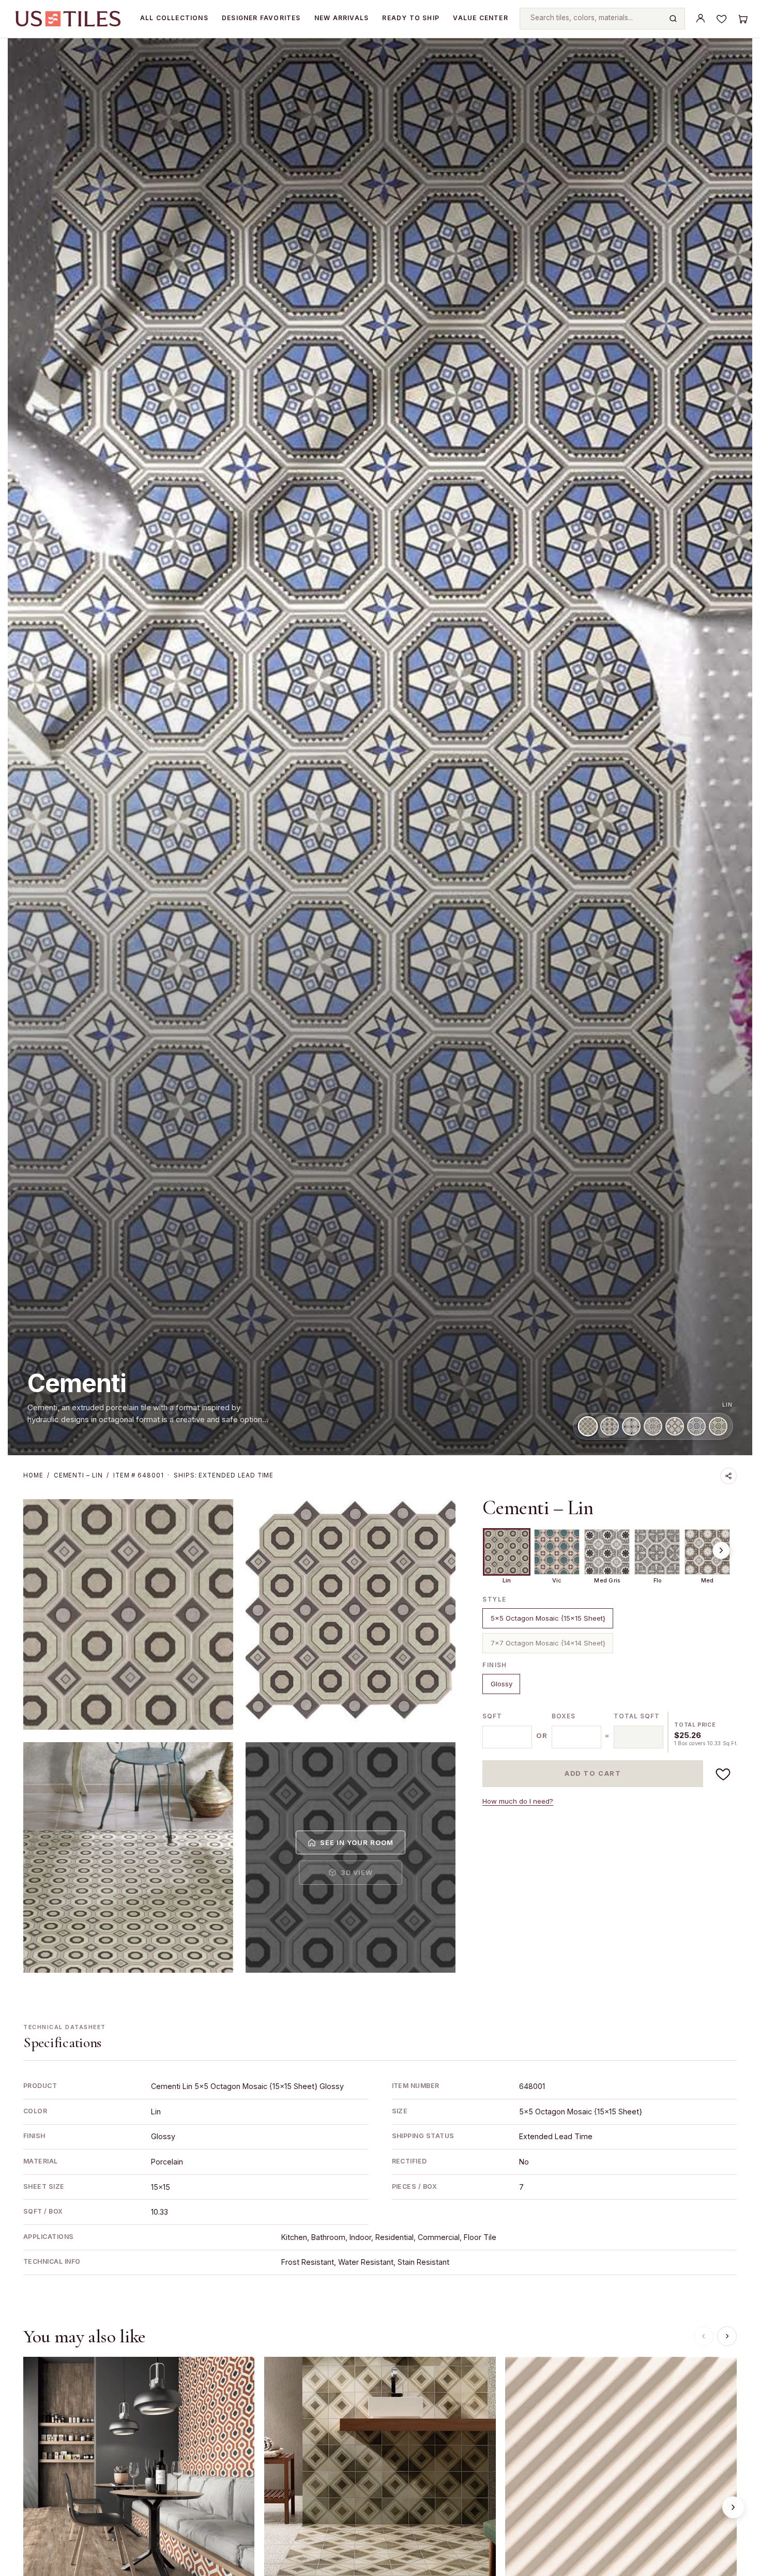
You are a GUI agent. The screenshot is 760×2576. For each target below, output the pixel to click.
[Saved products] (722, 19)
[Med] (675, 1426)
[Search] (673, 19)
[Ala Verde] (718, 1426)
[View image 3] (128, 1857)
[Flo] (653, 1426)
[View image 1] (128, 1614)
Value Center (480, 18)
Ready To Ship (411, 18)
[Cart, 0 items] (742, 19)
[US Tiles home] (68, 19)
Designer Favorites (261, 18)
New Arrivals (341, 18)
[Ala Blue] (696, 1426)
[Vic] (610, 1426)
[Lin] (588, 1426)
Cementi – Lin (538, 1508)
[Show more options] (721, 1550)
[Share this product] (728, 1476)
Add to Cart (593, 1773)
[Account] (701, 19)
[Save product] (723, 1774)
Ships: (224, 1476)
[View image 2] (351, 1614)
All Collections (174, 18)
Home (33, 1476)
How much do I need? (518, 1801)
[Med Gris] (631, 1426)
